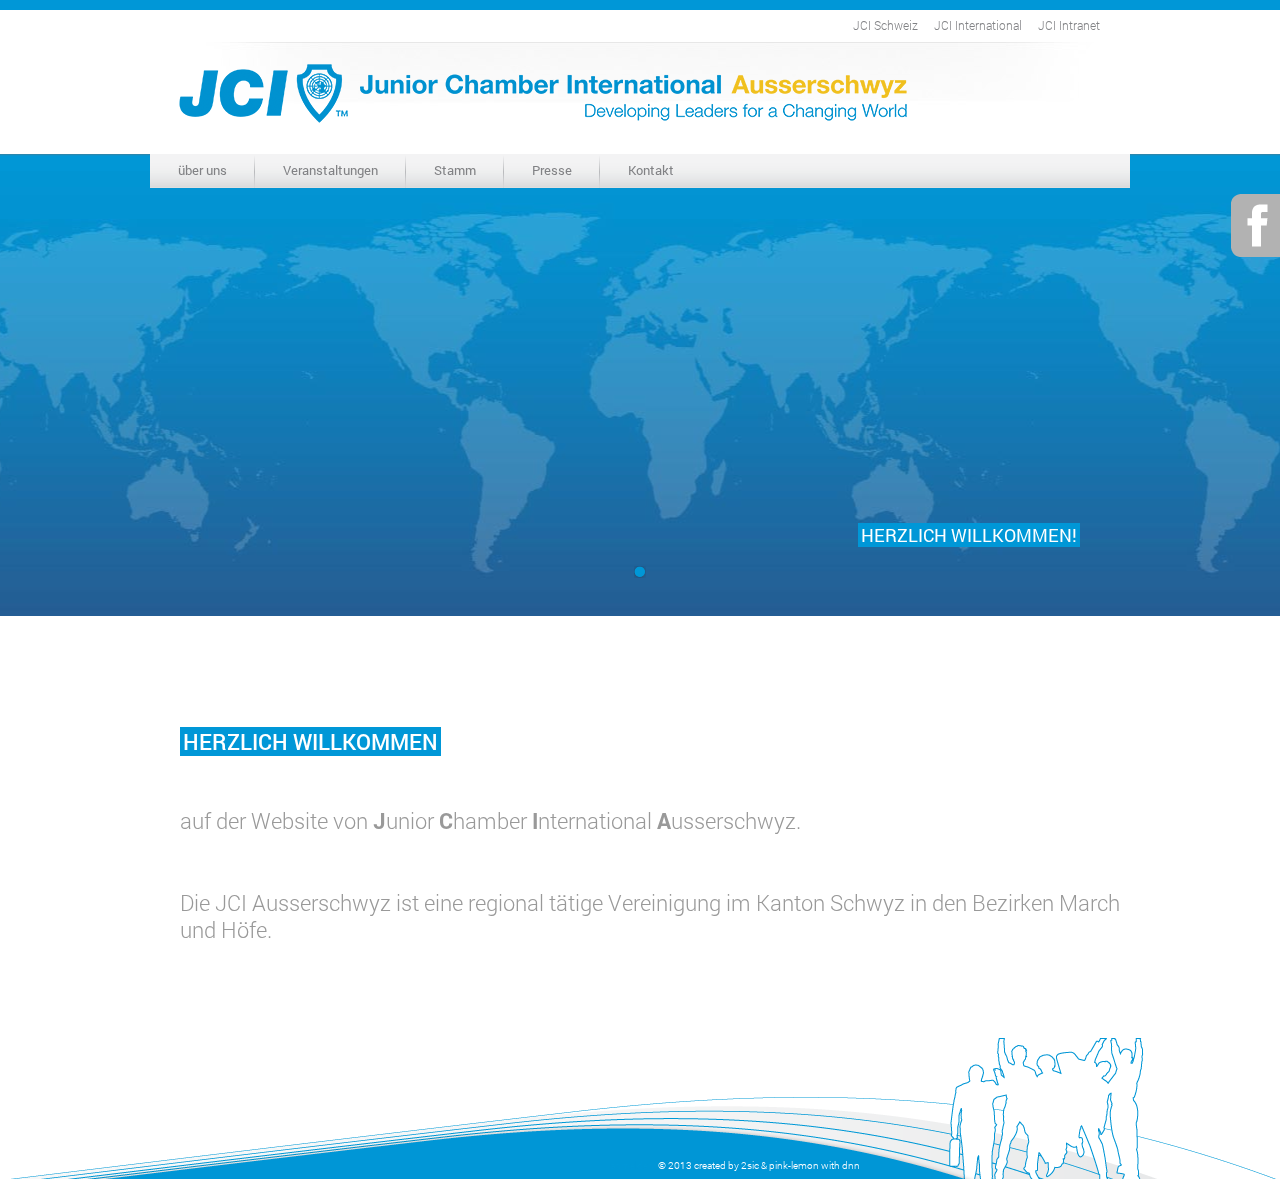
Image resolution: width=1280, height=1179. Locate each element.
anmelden (632, 1165)
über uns (202, 170)
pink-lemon (794, 1165)
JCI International (978, 25)
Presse (552, 170)
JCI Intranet (1069, 25)
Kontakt (651, 170)
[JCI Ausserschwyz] (543, 90)
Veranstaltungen (330, 170)
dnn (851, 1165)
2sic (750, 1165)
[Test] (640, 572)
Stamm (455, 170)
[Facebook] (1255, 222)
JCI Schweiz (885, 25)
